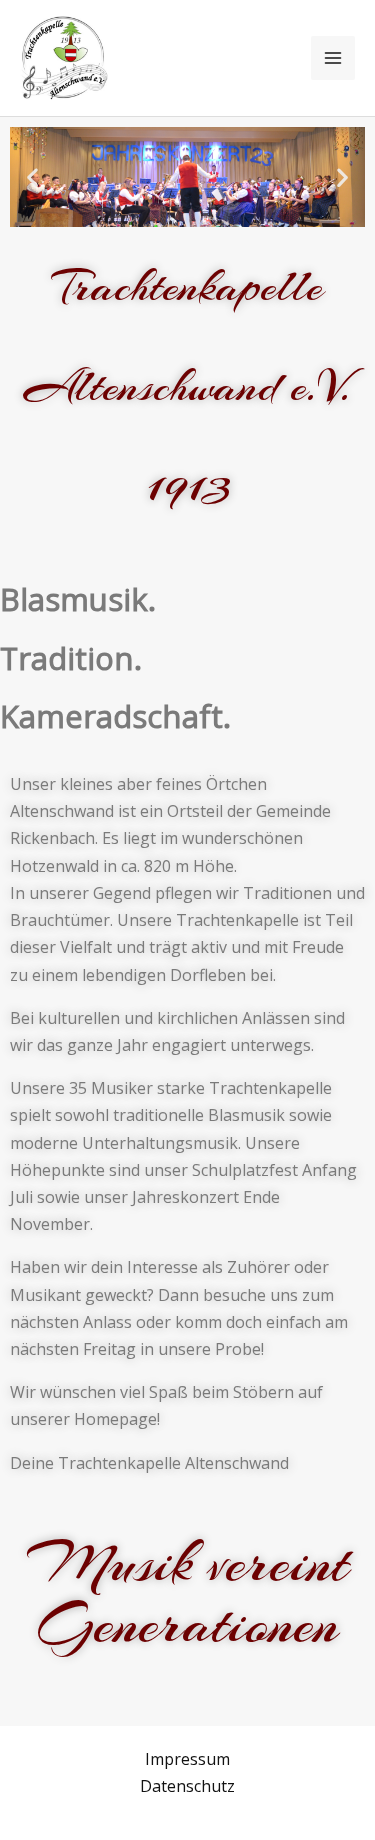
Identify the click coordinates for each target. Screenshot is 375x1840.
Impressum (187, 1759)
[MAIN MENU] (333, 58)
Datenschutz (187, 1786)
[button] (32, 177)
